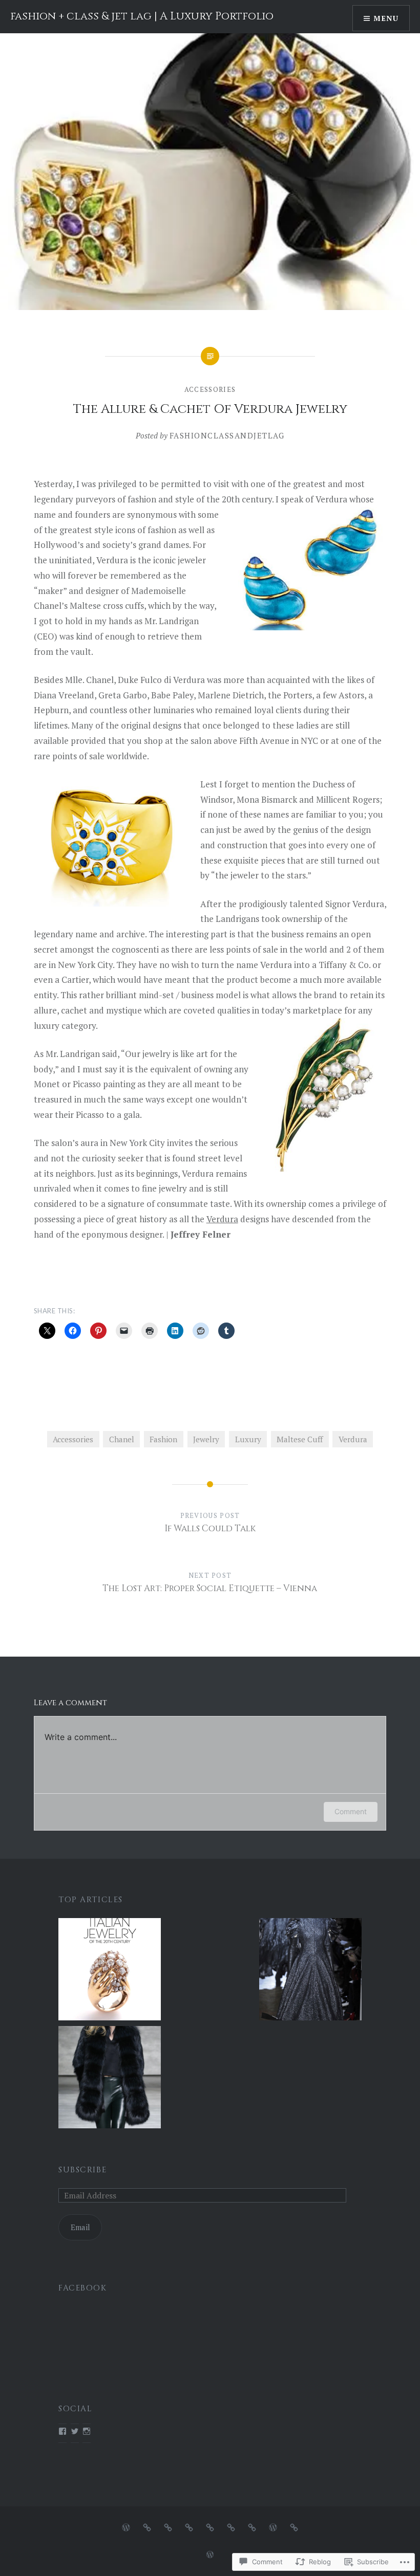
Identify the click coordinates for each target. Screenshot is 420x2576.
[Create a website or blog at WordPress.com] (210, 2555)
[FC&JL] (126, 2527)
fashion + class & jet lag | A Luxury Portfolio (142, 16)
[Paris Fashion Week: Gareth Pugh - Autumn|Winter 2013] (310, 1971)
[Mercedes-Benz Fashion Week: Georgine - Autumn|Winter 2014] (110, 2079)
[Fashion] (147, 2527)
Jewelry (206, 1439)
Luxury (248, 1439)
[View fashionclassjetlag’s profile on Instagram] (87, 2431)
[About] (294, 2527)
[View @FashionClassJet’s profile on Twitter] (75, 2431)
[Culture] (189, 2527)
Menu (386, 18)
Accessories (210, 389)
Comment (351, 1811)
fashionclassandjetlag (227, 435)
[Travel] (210, 2527)
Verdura (222, 1219)
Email (80, 2227)
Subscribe (82, 2170)
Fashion (163, 1439)
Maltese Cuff (300, 1439)
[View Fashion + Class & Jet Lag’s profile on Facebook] (62, 2431)
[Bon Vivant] (252, 2527)
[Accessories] (168, 2527)
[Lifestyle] (231, 2527)
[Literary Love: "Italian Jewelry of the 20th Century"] (110, 1971)
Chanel (122, 1439)
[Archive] (273, 2527)
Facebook (82, 2288)
